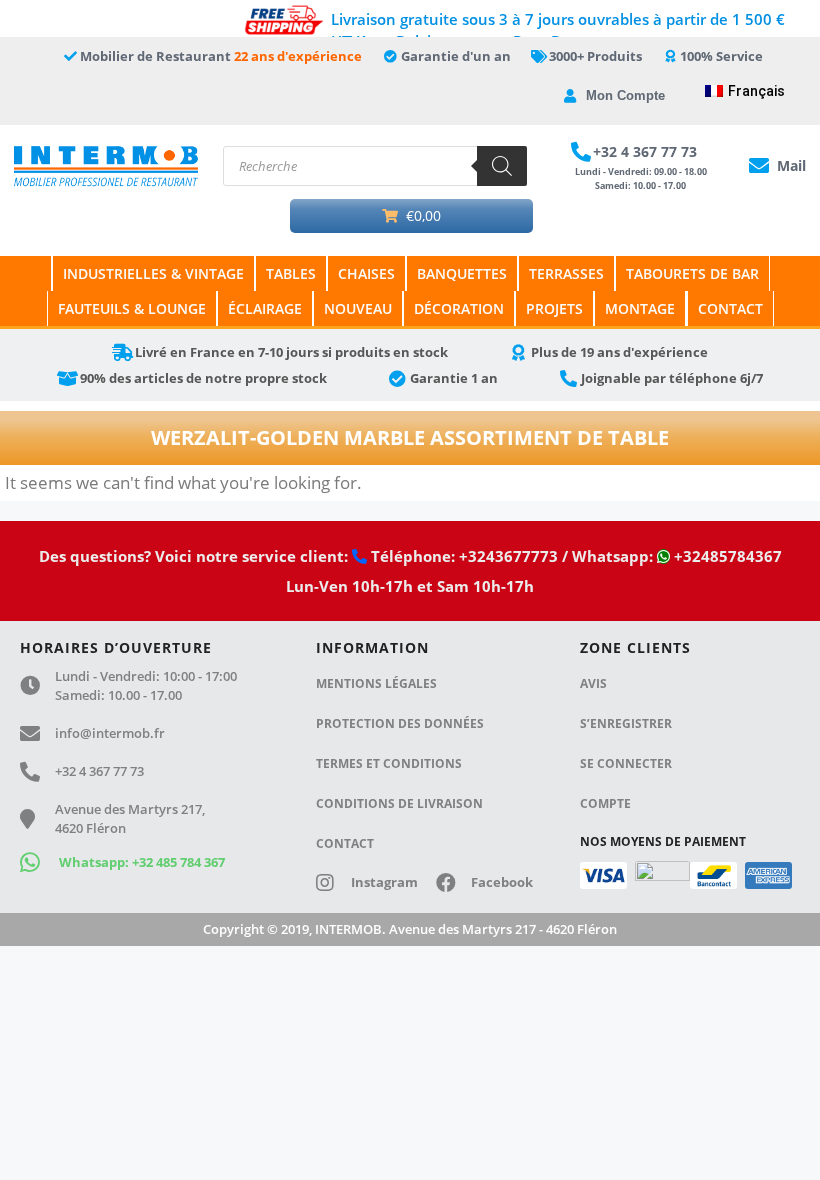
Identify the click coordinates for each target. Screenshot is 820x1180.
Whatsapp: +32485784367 (675, 556)
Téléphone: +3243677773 (462, 556)
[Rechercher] (502, 166)
